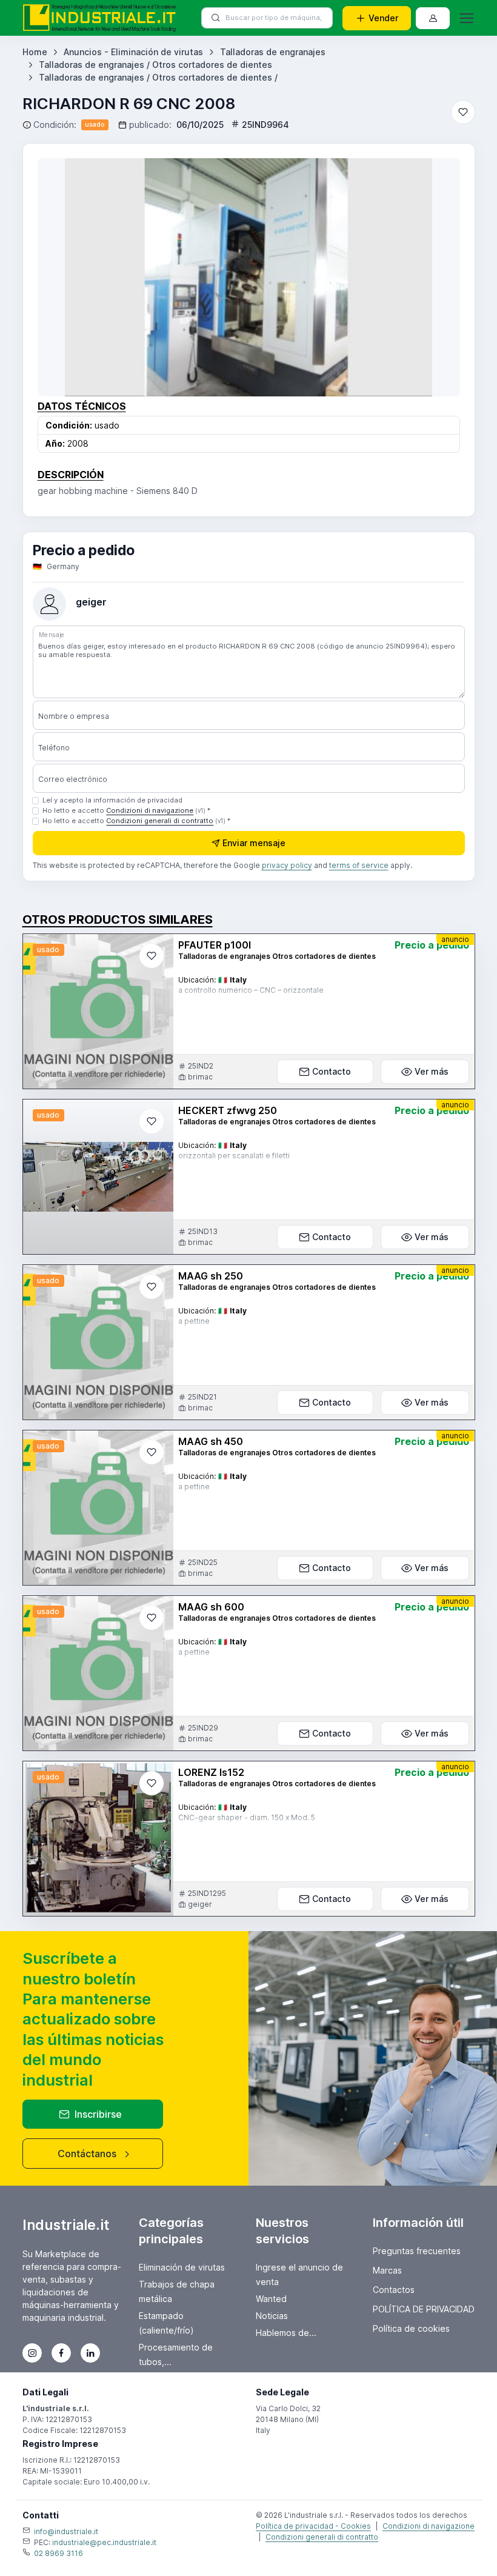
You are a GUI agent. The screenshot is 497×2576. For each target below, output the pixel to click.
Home (35, 52)
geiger (91, 602)
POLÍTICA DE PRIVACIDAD (424, 2309)
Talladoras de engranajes (273, 52)
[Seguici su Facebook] (61, 2353)
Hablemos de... (286, 2333)
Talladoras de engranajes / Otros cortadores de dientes (155, 65)
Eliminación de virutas (182, 2267)
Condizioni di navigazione (150, 810)
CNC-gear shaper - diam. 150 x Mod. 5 (247, 1817)
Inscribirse (98, 2114)
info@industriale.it (66, 2531)
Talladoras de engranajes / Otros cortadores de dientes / (158, 77)
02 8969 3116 (58, 2553)
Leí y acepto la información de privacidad (112, 800)
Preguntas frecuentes (417, 2251)
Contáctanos (87, 2154)
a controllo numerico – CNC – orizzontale (251, 990)
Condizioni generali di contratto (160, 821)
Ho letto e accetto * (126, 810)
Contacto (332, 1071)
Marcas (387, 2270)
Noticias (272, 2316)
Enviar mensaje (254, 843)
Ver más (432, 1071)
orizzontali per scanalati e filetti (234, 1156)
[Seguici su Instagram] (32, 2353)
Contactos (394, 2290)
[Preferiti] (463, 112)
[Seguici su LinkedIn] (90, 2353)
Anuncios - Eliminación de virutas (133, 52)
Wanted (271, 2299)
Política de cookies (411, 2328)
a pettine (194, 1321)
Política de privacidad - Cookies (313, 2526)
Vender (383, 18)
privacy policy (287, 865)
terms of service (359, 865)
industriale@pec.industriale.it (104, 2542)
